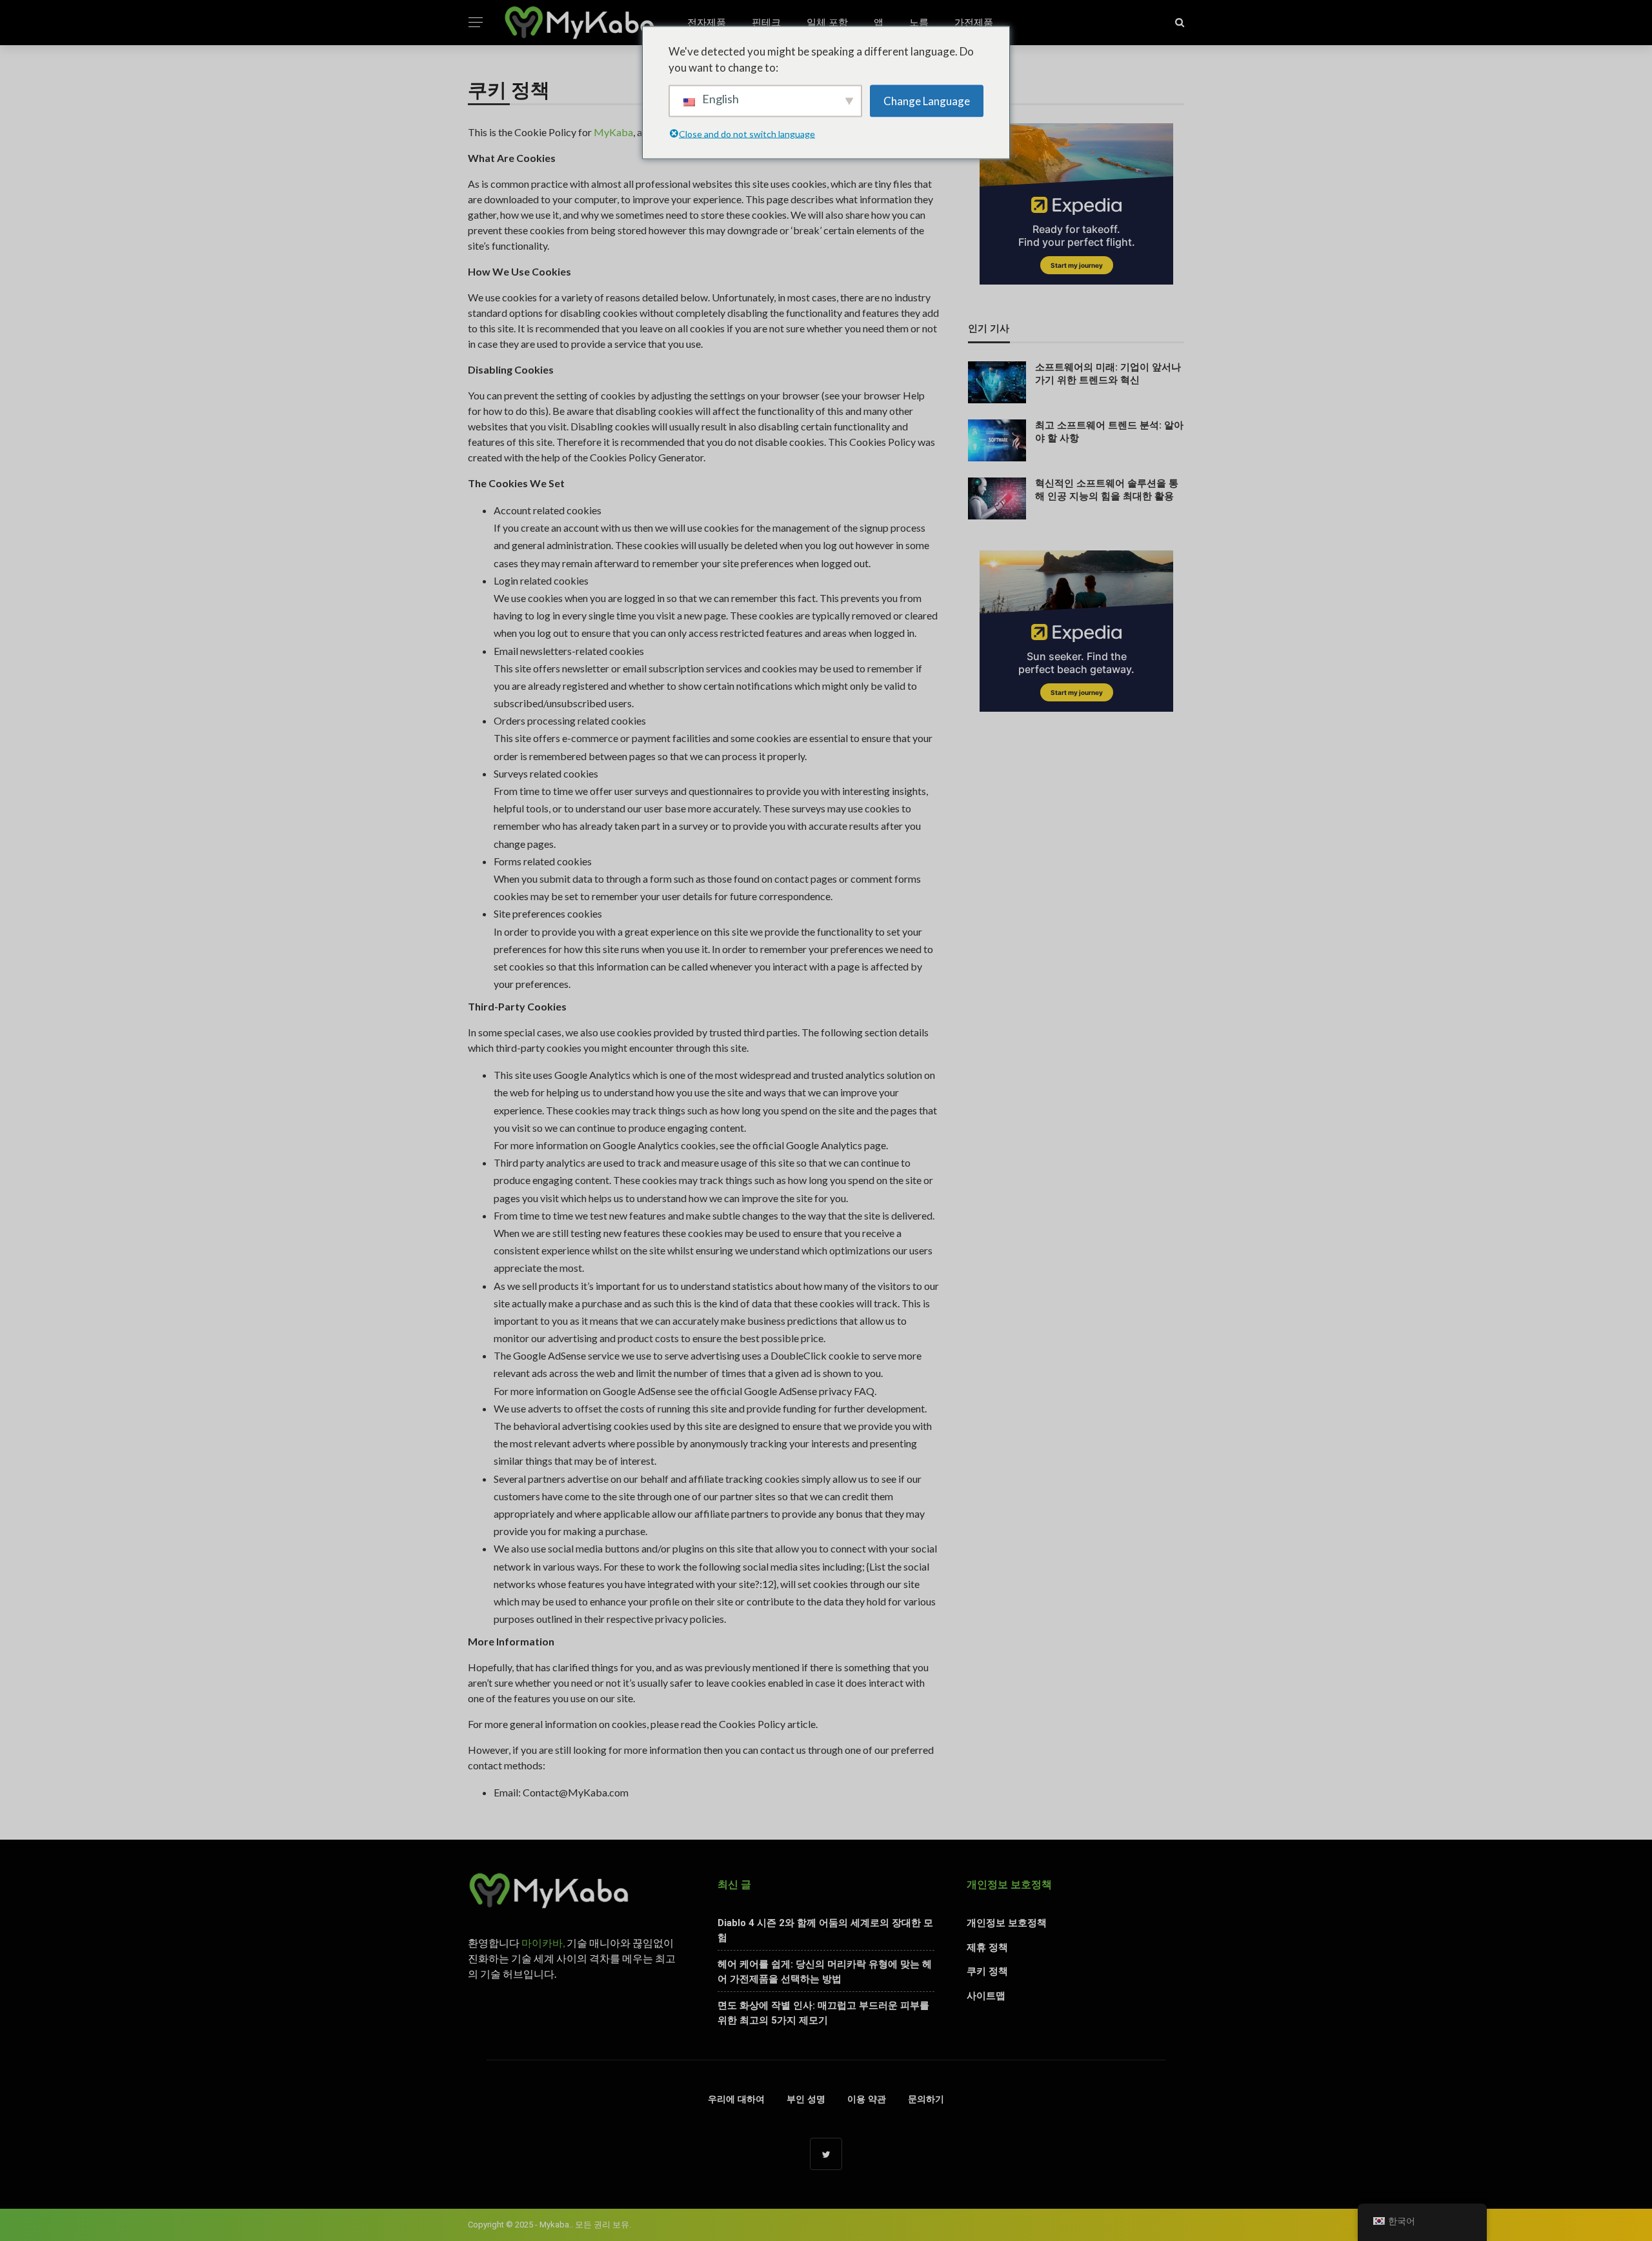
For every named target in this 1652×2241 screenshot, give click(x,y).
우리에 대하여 (736, 2099)
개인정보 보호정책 (1007, 1923)
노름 (919, 23)
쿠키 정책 (987, 1971)
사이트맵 (986, 1996)
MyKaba (613, 132)
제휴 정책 (987, 1947)
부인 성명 (806, 2099)
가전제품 (974, 23)
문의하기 (926, 2099)
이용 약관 (867, 2099)
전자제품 (707, 23)
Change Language (927, 100)
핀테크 (766, 23)
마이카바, (543, 1943)
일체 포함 (827, 23)
